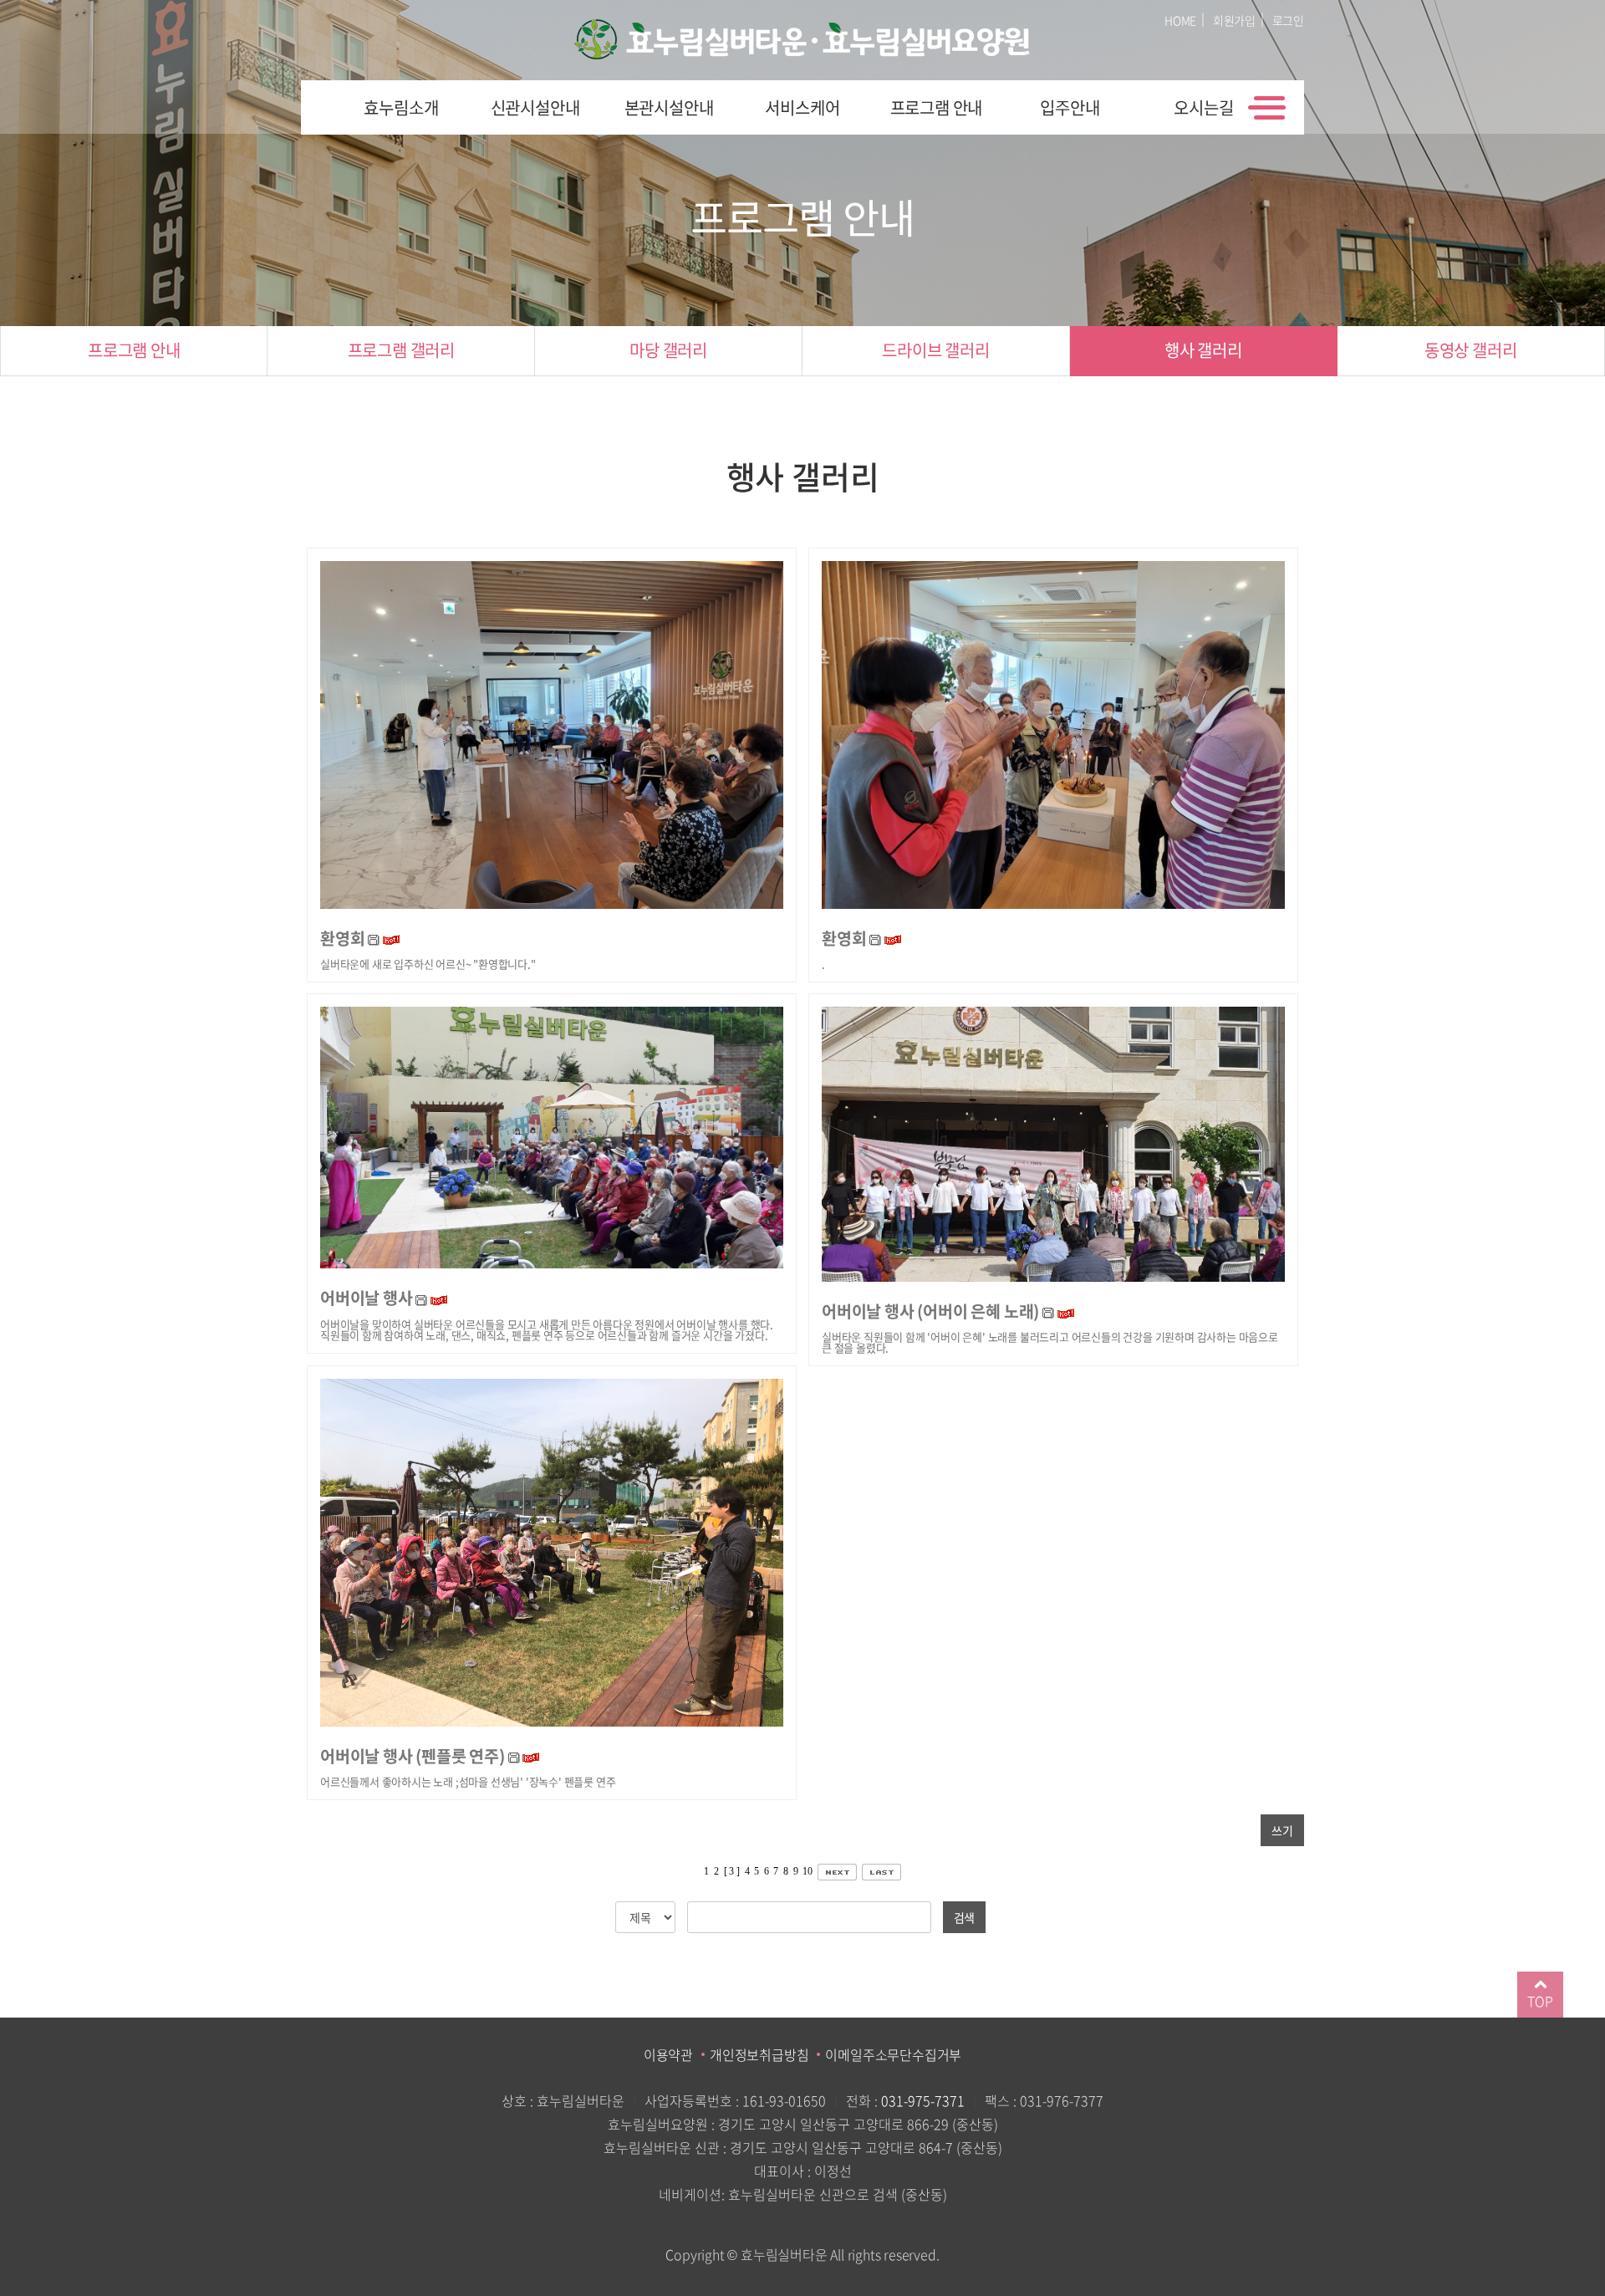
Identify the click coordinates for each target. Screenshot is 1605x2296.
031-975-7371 (923, 2100)
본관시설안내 (669, 107)
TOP (1540, 2001)
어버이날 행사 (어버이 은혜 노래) (930, 1311)
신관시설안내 (535, 107)
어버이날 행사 (367, 1297)
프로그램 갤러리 (401, 350)
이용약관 (668, 2054)
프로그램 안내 (937, 107)
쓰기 (1282, 1830)
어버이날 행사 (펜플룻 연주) (413, 1755)
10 (808, 1871)
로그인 (1288, 20)
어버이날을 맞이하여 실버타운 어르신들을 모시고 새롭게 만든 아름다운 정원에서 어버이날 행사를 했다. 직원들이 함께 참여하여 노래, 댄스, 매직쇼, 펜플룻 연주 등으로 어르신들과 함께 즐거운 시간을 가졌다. (547, 1329)
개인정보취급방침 (759, 2054)
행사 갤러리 (1203, 350)
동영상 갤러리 (1471, 350)
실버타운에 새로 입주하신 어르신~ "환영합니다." (428, 964)
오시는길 (1203, 107)
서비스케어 (802, 107)
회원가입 (1234, 20)
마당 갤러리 (668, 350)
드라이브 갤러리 (935, 350)
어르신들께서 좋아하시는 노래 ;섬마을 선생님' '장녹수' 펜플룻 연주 (468, 1781)
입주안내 (1070, 107)
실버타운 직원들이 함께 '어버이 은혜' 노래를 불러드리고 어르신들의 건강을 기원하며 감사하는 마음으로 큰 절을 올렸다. (1050, 1342)
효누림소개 (401, 107)
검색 (965, 1917)
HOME (1180, 20)
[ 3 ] (732, 1871)
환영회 (342, 938)
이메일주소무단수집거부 (893, 2054)
